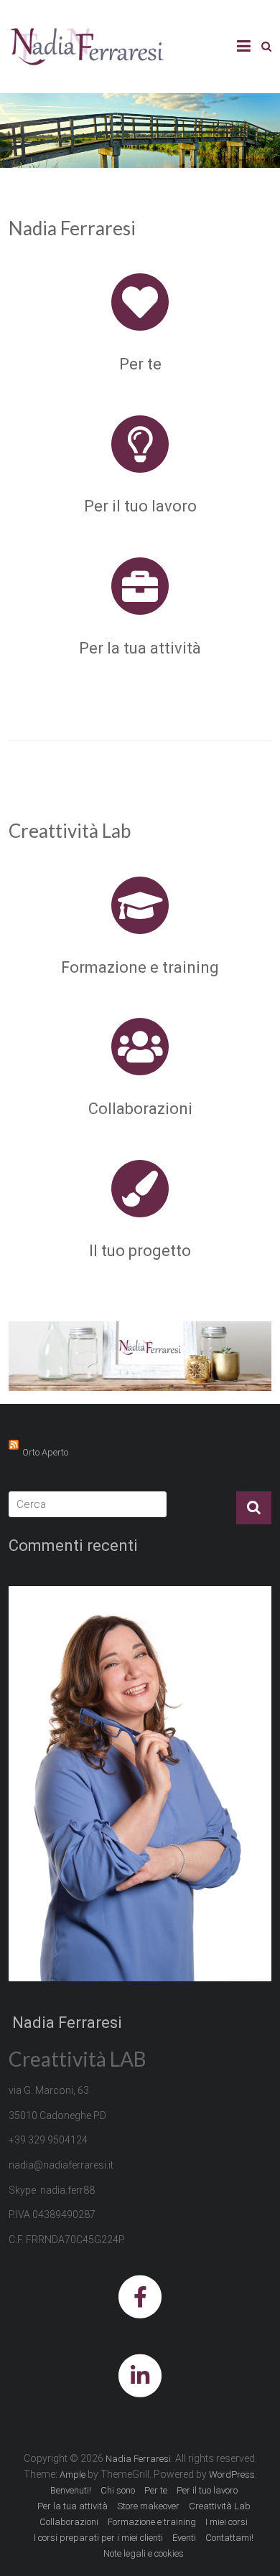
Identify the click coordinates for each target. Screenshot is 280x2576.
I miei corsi (227, 2522)
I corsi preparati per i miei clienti (98, 2538)
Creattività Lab (220, 2506)
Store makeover (148, 2506)
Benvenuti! (71, 2490)
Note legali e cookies (144, 2553)
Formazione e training (140, 967)
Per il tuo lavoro (140, 506)
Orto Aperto (45, 1452)
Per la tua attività (140, 648)
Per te (140, 364)
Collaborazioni (140, 1109)
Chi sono (118, 2490)
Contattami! (229, 2538)
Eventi (184, 2538)
